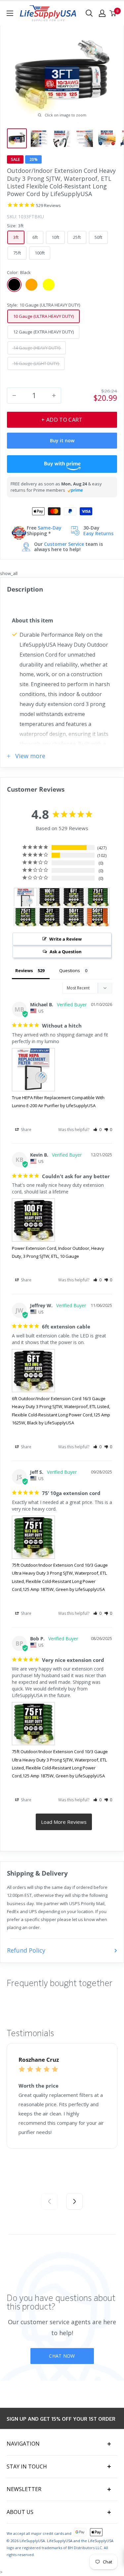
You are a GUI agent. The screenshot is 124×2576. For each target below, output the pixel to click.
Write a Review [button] (65, 939)
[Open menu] (10, 13)
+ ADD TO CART (62, 420)
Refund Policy (26, 1950)
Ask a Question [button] (66, 952)
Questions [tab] (70, 970)
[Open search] (89, 13)
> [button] (64, 1822)
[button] (97, 1130)
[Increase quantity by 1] (54, 395)
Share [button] (26, 1130)
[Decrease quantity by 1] (14, 395)
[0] (113, 13)
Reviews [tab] (24, 970)
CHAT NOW (62, 2356)
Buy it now (62, 440)
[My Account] (102, 13)
